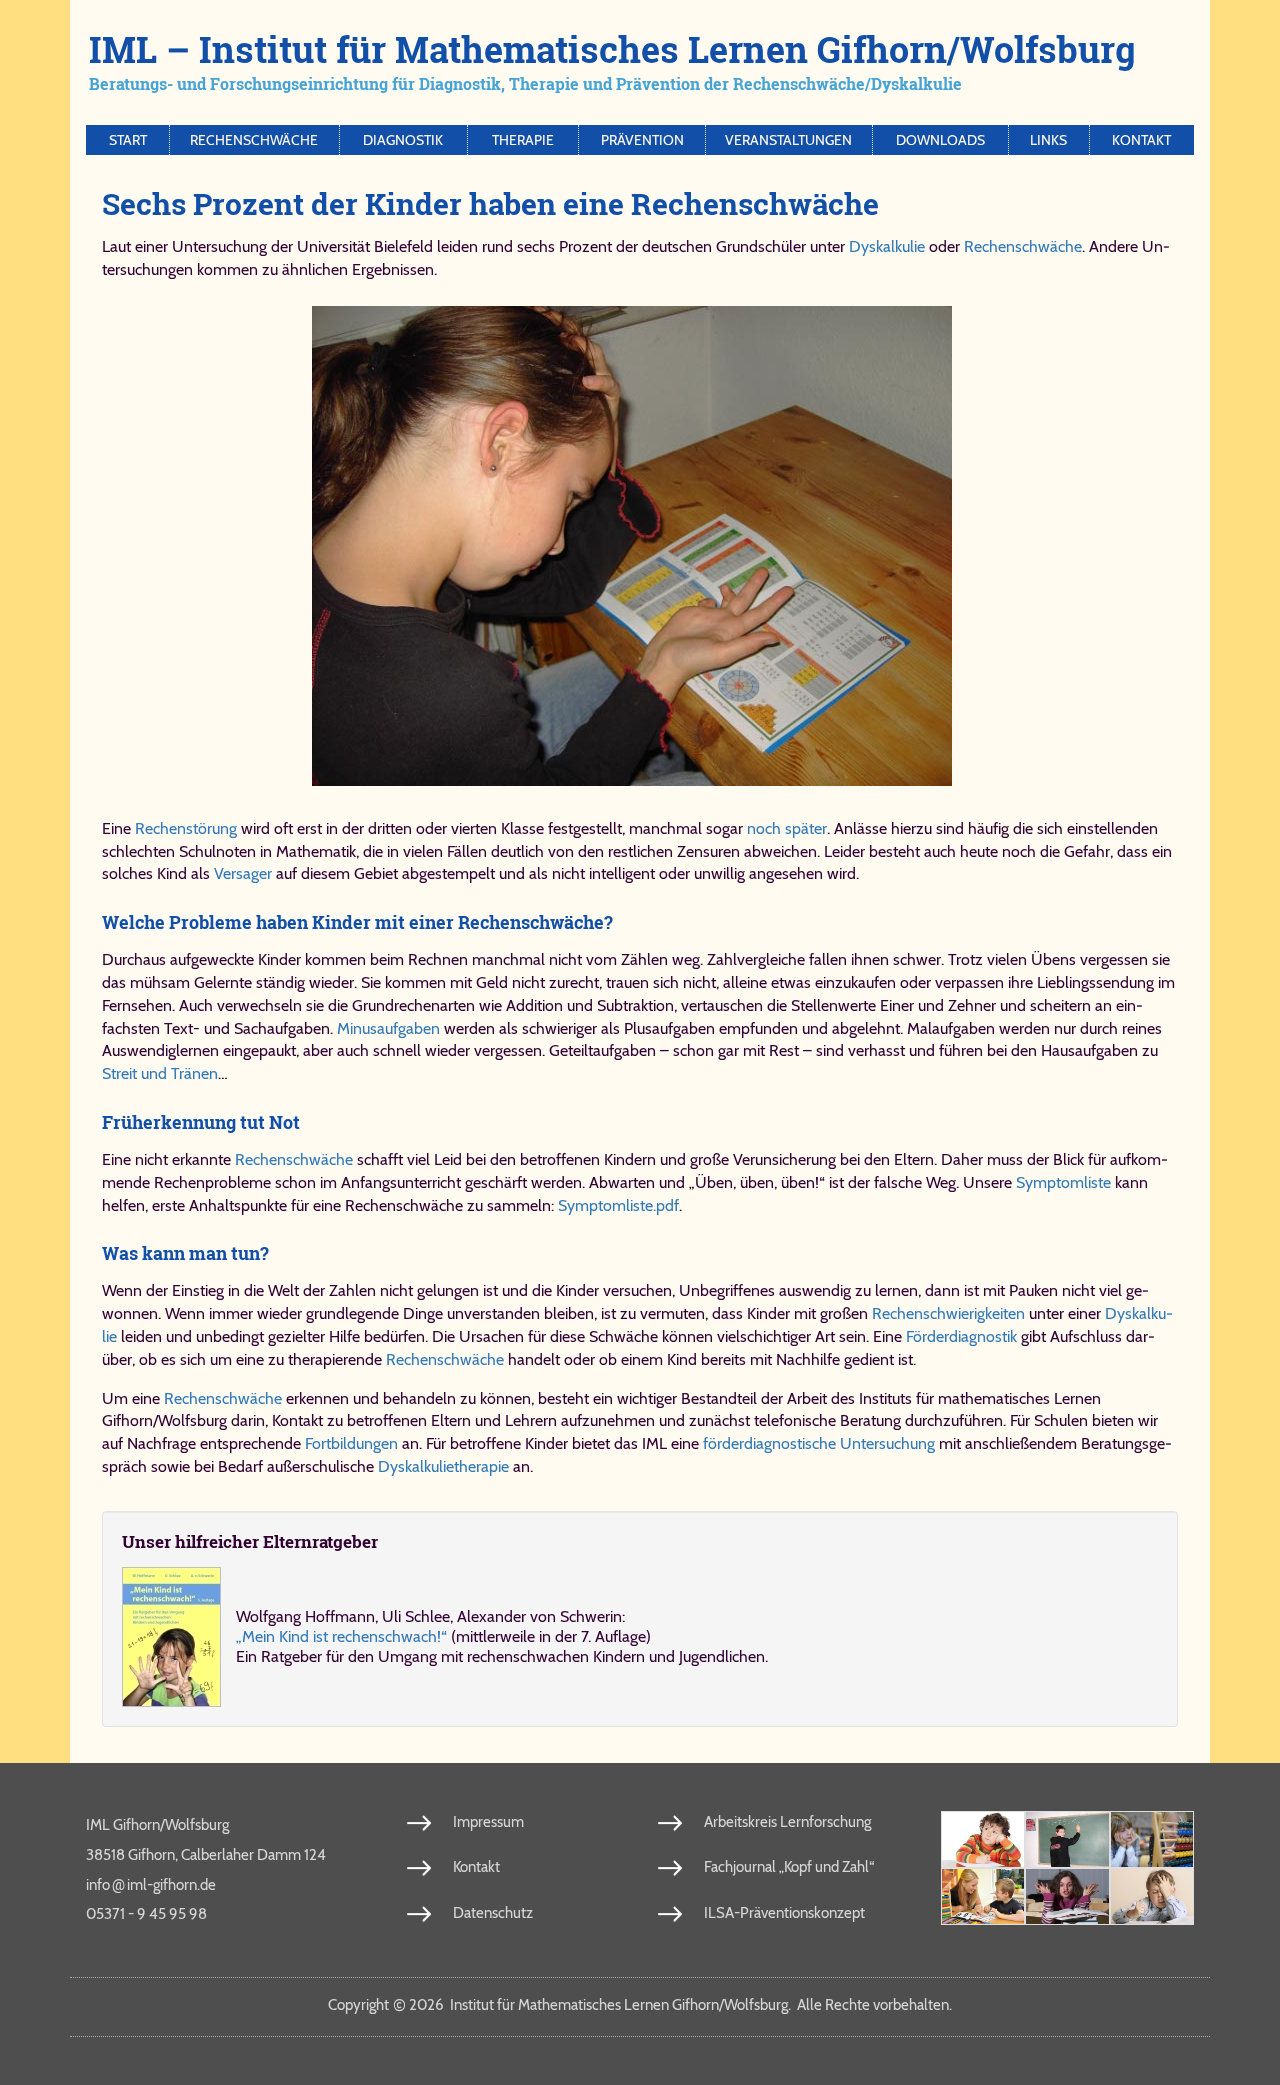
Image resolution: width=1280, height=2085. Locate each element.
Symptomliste (1063, 1182)
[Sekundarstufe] (1067, 1896)
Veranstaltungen (788, 140)
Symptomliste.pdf (618, 1205)
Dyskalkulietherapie (443, 1466)
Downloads (940, 140)
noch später (787, 828)
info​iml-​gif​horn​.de (151, 1884)
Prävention (642, 140)
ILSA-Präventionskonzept (784, 1913)
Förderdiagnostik (961, 1336)
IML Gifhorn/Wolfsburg (157, 1825)
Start (128, 140)
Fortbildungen (351, 1443)
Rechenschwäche (254, 140)
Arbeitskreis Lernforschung (787, 1822)
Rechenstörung (186, 828)
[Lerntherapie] (983, 1896)
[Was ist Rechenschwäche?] (1067, 1839)
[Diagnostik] (1152, 1839)
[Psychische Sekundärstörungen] (1152, 1896)
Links (1048, 140)
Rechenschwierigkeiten (948, 1313)
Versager (243, 873)
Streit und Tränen (160, 1073)
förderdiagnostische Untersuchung (819, 1443)
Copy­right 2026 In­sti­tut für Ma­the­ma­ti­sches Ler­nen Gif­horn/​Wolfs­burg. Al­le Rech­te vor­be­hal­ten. (640, 2005)
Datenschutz (493, 1913)
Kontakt (1141, 140)
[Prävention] (983, 1839)
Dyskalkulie (887, 246)
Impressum (488, 1822)
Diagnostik (403, 140)
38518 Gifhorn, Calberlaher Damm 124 (206, 1855)
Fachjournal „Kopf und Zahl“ (789, 1867)
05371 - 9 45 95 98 (146, 1914)
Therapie (523, 140)
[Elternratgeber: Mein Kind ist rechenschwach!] (171, 1637)
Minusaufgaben (388, 1028)
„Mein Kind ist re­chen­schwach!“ (341, 1636)
